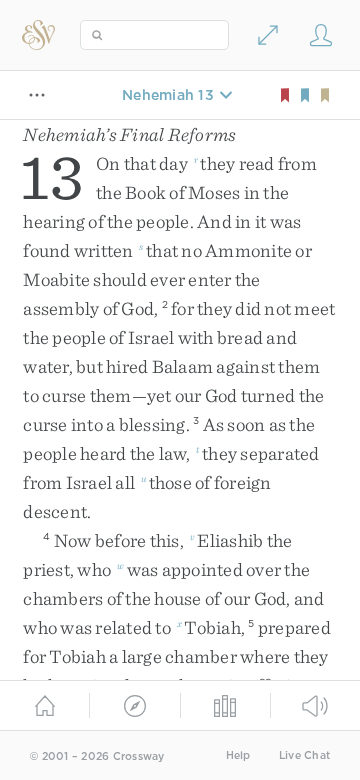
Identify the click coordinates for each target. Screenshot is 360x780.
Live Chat (304, 755)
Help (238, 755)
